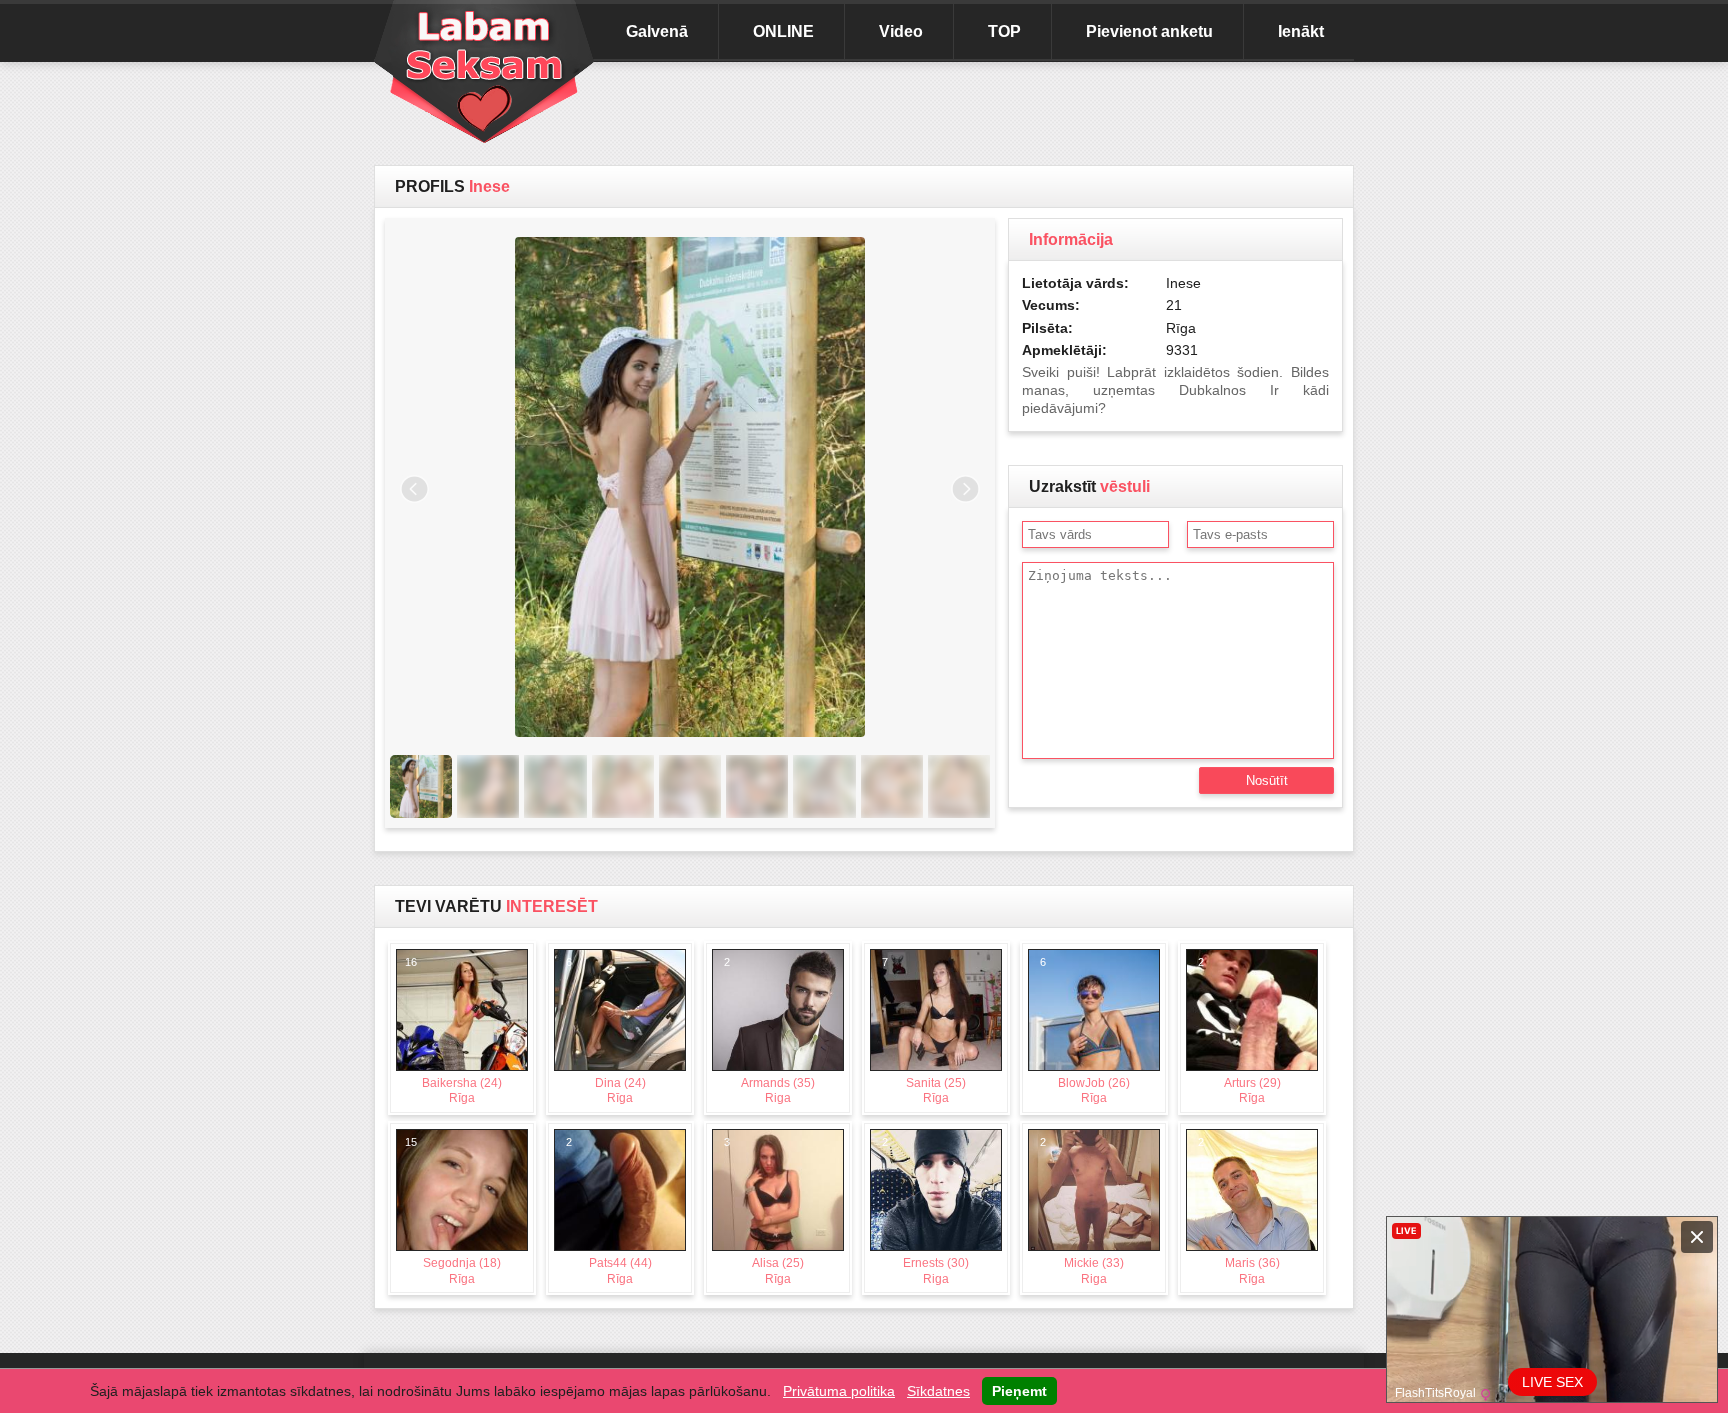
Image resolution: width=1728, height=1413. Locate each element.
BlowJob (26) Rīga (1085, 1031)
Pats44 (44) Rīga (609, 1211)
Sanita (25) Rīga (924, 1031)
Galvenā (657, 31)
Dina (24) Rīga (606, 1031)
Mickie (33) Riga (1082, 1211)
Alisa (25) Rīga (764, 1211)
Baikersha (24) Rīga (454, 1031)
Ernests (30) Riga (926, 1211)
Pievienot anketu (1149, 31)
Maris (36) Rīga (1239, 1211)
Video (901, 31)
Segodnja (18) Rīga (453, 1211)
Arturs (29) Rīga (1239, 1031)
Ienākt (1301, 31)
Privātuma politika (839, 1391)
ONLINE (783, 31)
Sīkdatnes (938, 1391)
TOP (1004, 31)
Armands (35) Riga (770, 1031)
